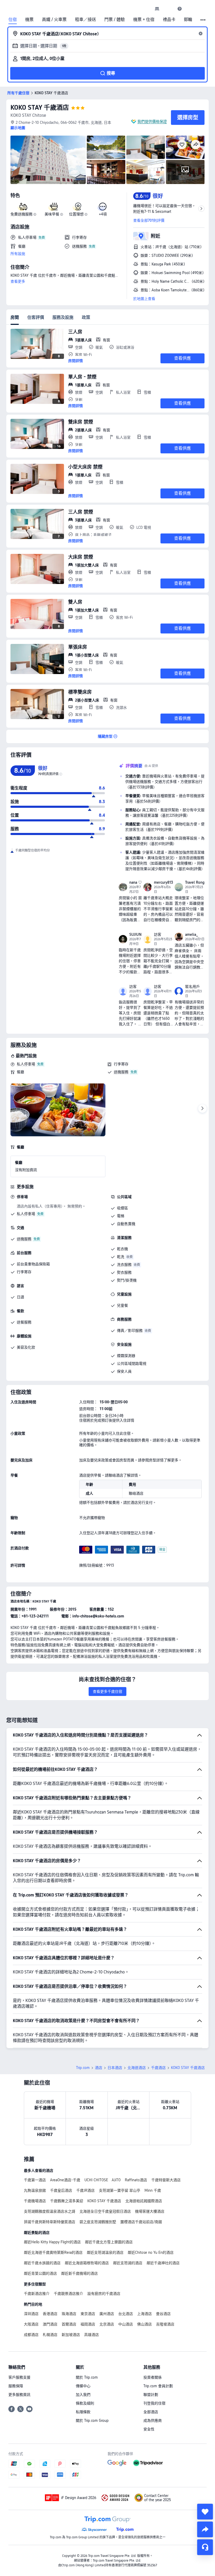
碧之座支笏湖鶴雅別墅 (98, 2222)
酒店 (99, 2068)
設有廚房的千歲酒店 (104, 2294)
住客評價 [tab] (36, 317)
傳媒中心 (83, 2386)
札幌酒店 (50, 2335)
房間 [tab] (15, 317)
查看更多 (18, 281)
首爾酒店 (69, 2324)
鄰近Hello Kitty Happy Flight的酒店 (52, 2242)
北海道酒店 (137, 2068)
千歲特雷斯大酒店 (166, 2180)
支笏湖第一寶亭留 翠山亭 (120, 2190)
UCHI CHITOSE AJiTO (103, 2180)
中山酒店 (126, 2324)
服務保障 (16, 2386)
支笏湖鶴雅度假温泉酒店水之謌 (50, 2211)
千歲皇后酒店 (61, 2190)
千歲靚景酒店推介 (68, 2294)
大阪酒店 (31, 2324)
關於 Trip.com (87, 2377)
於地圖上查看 (144, 299)
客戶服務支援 (19, 2377)
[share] (205, 2529)
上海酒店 (144, 2314)
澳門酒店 (50, 2324)
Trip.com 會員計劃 (158, 2386)
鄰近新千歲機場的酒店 (79, 2273)
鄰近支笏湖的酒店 (128, 2263)
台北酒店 (126, 2314)
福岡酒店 (88, 2324)
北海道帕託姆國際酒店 (144, 2201)
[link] (157, 9)
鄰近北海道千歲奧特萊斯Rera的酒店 (53, 2252)
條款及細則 (85, 2403)
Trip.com (83, 2068)
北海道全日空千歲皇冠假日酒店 (105, 2211)
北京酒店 (107, 2324)
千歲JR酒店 (85, 2190)
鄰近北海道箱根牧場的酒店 (87, 2263)
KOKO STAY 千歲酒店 (40, 107)
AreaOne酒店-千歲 (65, 2180)
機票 (29, 20)
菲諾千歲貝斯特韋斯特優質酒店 (50, 2222)
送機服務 (121, 1072)
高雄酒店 (92, 2335)
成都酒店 (31, 2335)
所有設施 (18, 254)
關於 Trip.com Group (92, 2421)
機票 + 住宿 (144, 20)
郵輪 (188, 20)
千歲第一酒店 (35, 2180)
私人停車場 (26, 1064)
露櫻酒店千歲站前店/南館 (141, 2222)
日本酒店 (115, 2068)
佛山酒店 (144, 2324)
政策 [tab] (86, 317)
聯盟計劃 (151, 2395)
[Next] (202, 1109)
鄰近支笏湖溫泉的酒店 (105, 2252)
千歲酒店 (158, 2068)
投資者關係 (153, 2377)
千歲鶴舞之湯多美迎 (67, 2201)
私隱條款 (83, 2412)
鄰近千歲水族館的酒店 (42, 2263)
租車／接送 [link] (85, 20)
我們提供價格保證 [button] (152, 121)
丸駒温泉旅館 (35, 2190)
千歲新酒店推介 (37, 2294)
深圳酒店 (31, 2314)
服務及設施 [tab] (63, 317)
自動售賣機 (126, 1224)
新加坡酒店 (71, 2335)
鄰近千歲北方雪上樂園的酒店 (109, 2242)
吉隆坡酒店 (165, 2324)
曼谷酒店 (163, 2314)
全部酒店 (151, 2412)
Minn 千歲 (153, 2190)
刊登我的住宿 (154, 2403)
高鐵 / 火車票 (54, 20)
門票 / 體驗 (115, 20)
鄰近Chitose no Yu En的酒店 (151, 2252)
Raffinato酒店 (136, 2180)
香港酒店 (50, 2314)
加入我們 (83, 2395)
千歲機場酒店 (35, 2201)
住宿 (13, 20)
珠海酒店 (69, 2314)
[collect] (205, 2512)
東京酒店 (88, 2314)
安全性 (149, 2429)
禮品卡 (169, 20)
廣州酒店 (107, 2314)
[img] (48, 160)
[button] (168, 9)
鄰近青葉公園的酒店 (40, 2273)
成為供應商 (153, 2421)
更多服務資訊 (19, 2395)
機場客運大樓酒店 (150, 2211)
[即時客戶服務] (205, 2547)
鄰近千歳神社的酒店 (163, 2263)
